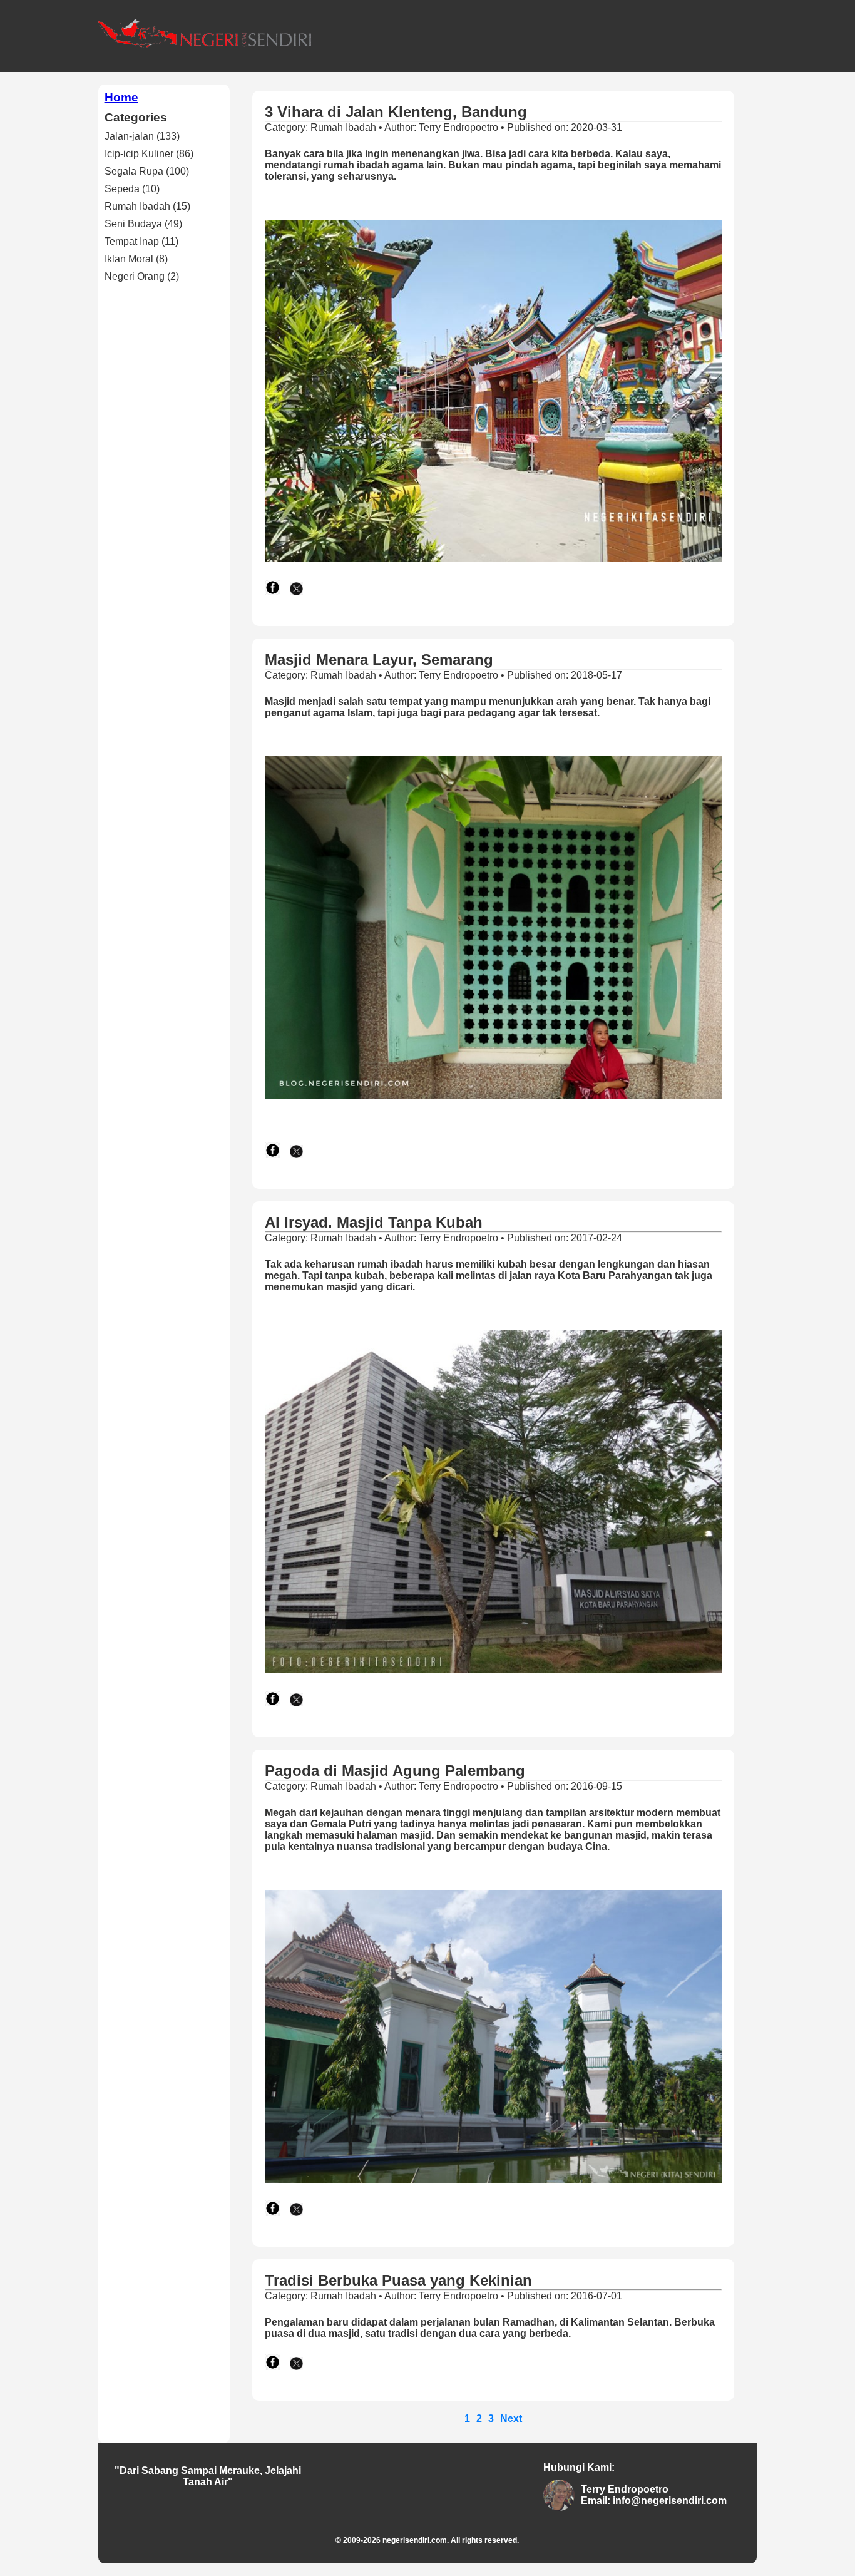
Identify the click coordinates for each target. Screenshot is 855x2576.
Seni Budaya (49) (143, 224)
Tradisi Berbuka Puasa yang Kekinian (398, 2280)
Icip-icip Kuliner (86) (149, 154)
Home (121, 97)
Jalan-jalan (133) (142, 136)
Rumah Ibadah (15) (147, 206)
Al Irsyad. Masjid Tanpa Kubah (374, 1222)
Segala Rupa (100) (147, 171)
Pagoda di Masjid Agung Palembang (395, 1771)
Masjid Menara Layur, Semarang (379, 659)
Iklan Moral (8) (136, 259)
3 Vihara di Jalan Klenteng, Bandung (396, 112)
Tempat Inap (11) (141, 241)
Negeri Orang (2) (142, 276)
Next (511, 2419)
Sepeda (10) (132, 189)
